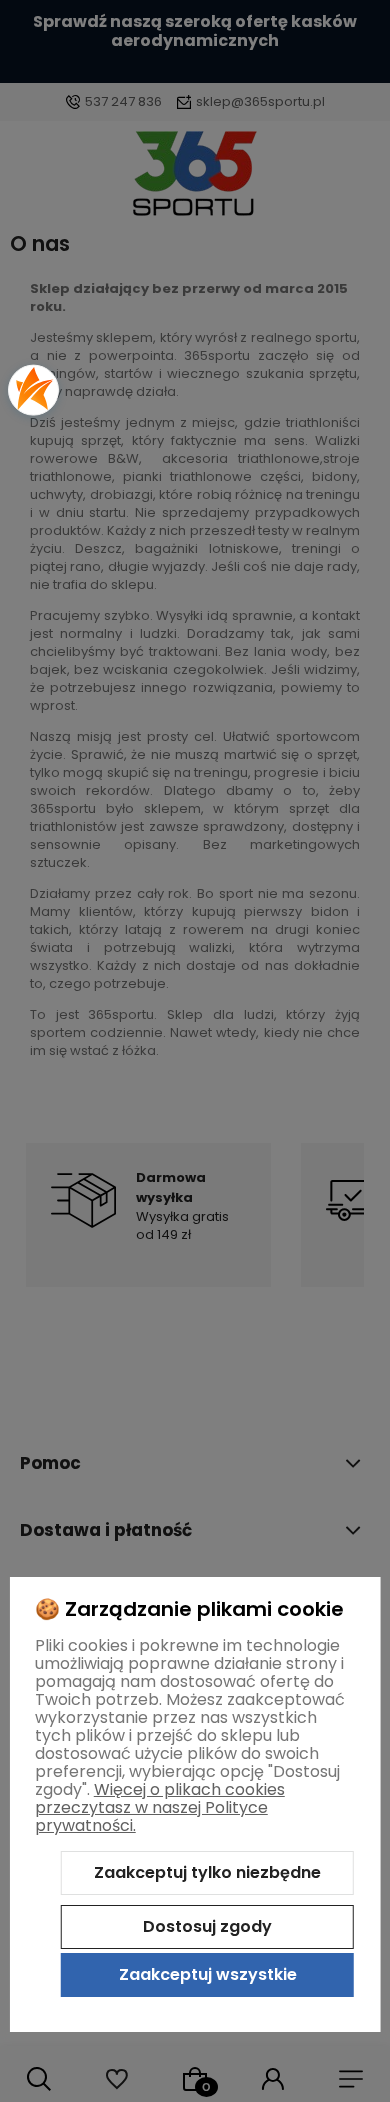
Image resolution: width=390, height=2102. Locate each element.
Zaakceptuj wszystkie (208, 1974)
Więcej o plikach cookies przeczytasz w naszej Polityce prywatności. (160, 1807)
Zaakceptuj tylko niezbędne (207, 1872)
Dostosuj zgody (207, 1926)
